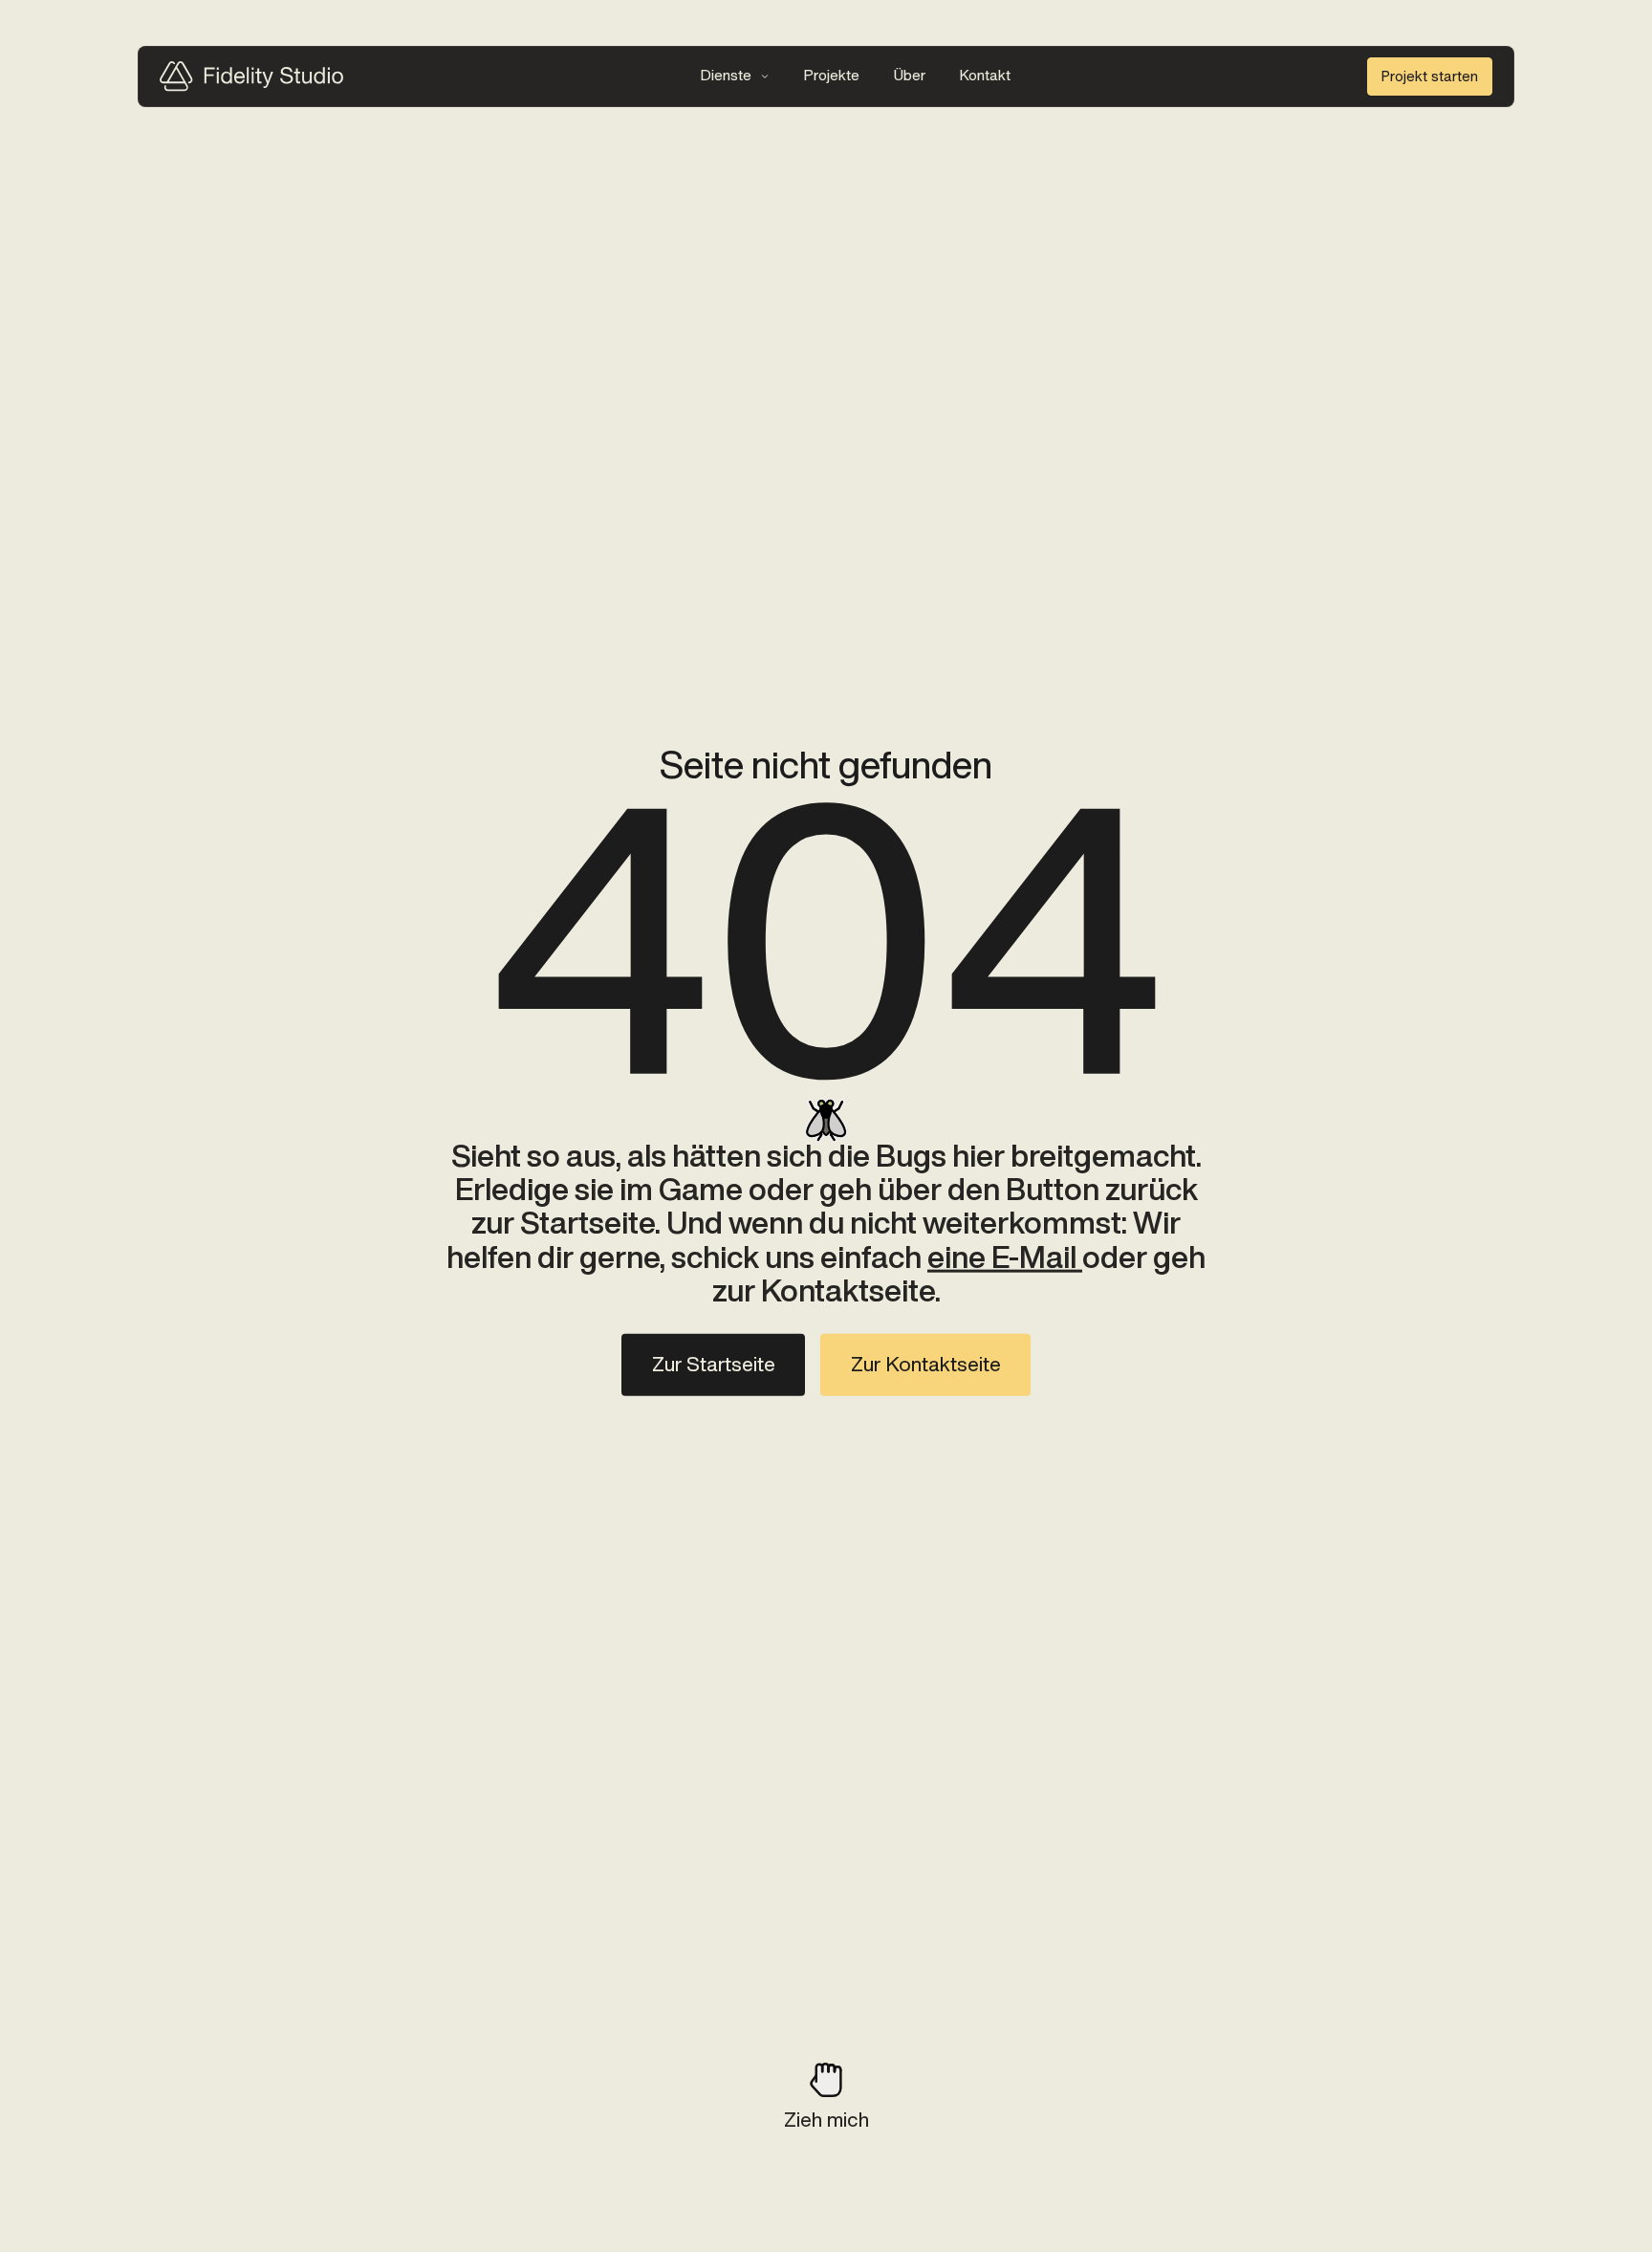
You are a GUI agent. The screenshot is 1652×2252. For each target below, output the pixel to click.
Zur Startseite (714, 1365)
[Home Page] (251, 76)
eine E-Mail (1005, 1257)
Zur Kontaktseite (926, 1365)
